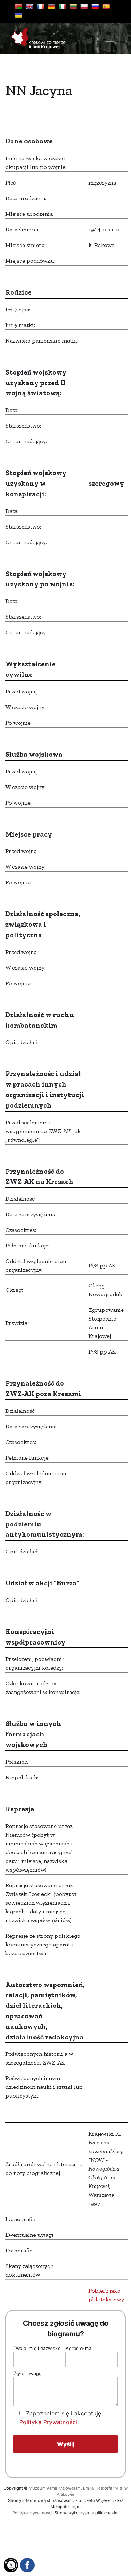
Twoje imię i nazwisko (37, 2348)
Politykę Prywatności (48, 2422)
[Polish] (84, 7)
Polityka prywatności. (33, 2513)
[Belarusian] (19, 7)
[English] (29, 7)
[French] (40, 7)
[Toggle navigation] (110, 39)
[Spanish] (106, 7)
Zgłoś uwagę (27, 2373)
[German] (51, 7)
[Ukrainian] (19, 15)
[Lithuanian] (73, 7)
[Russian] (95, 7)
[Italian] (62, 7)
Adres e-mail (80, 2348)
